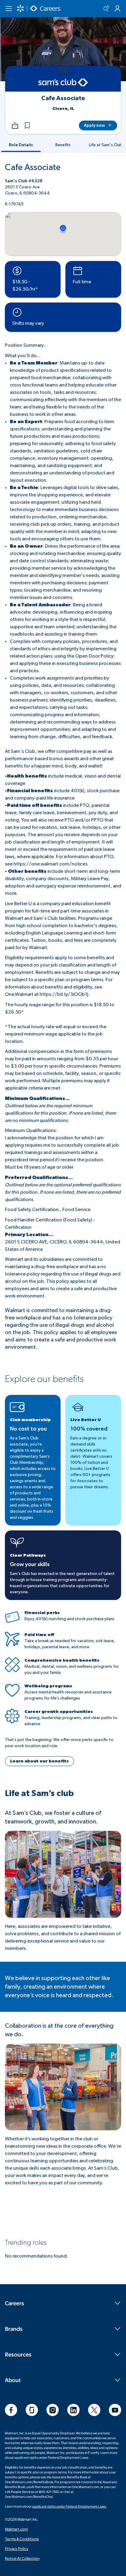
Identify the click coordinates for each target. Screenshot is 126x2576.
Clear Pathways (28, 1555)
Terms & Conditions (22, 2539)
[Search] (106, 9)
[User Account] (117, 9)
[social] (11, 2410)
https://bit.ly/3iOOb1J (64, 994)
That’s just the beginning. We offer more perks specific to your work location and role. (59, 1743)
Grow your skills (30, 1565)
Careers (15, 2303)
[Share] (15, 125)
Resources (18, 2354)
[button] (27, 125)
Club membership (30, 1420)
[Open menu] (9, 9)
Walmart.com (16, 2529)
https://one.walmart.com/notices (50, 864)
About (13, 2380)
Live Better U (86, 1420)
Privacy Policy (17, 2549)
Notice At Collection (22, 2558)
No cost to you (28, 1429)
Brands (14, 2329)
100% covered (89, 1429)
